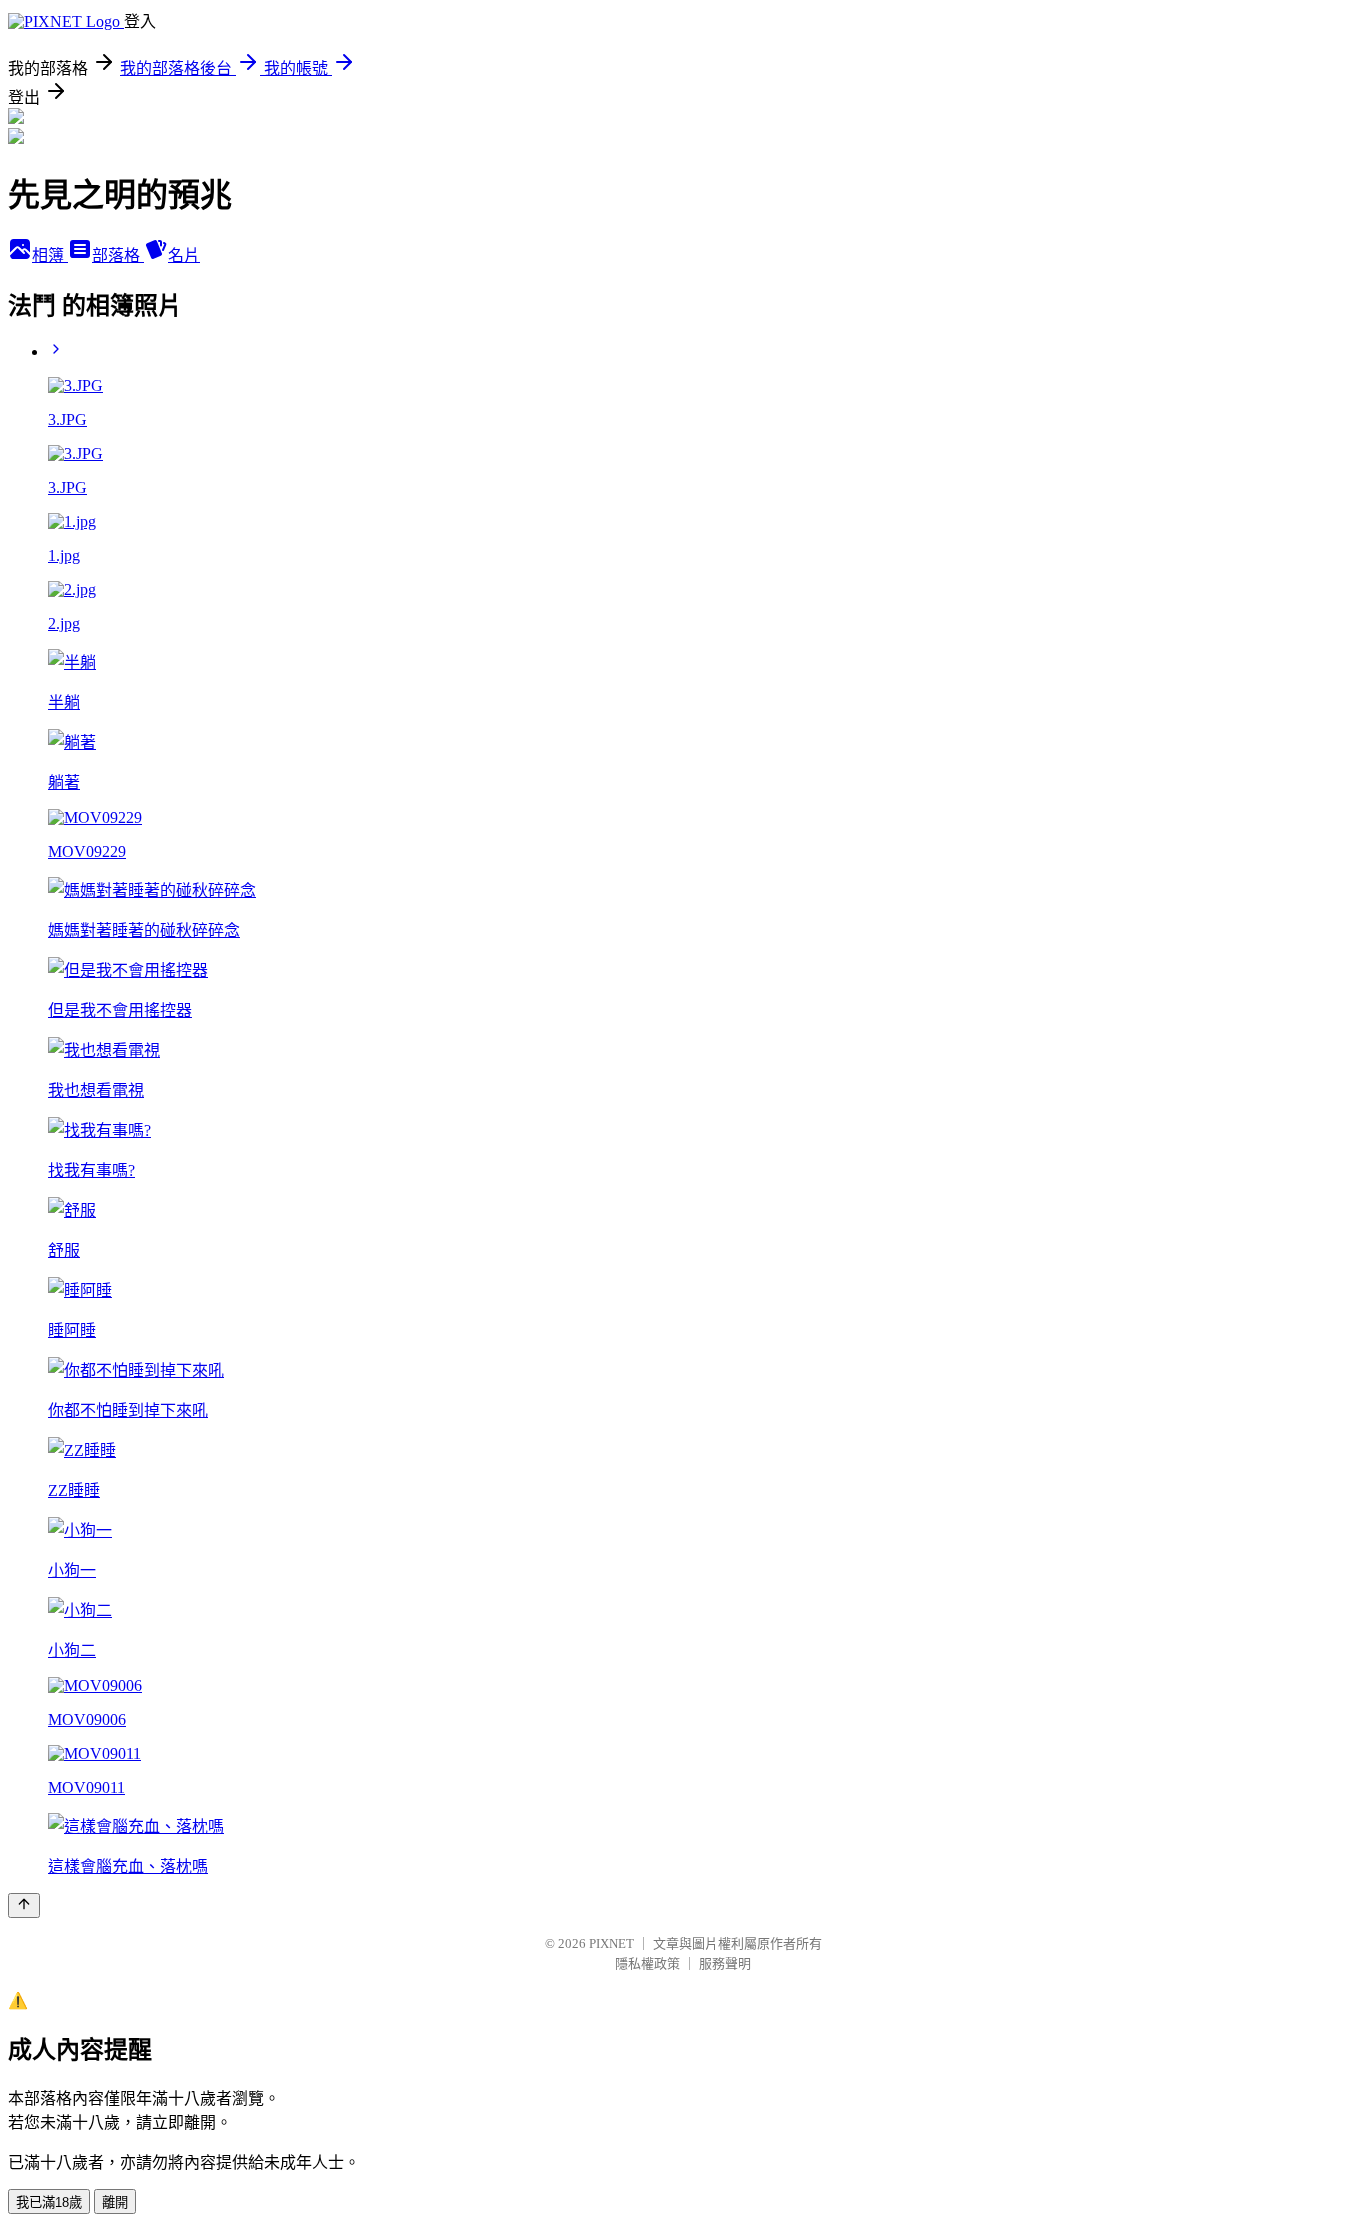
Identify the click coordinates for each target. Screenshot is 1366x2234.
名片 (184, 255)
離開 (115, 2202)
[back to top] (24, 1905)
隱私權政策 (647, 1963)
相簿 (50, 255)
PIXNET (611, 1943)
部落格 (118, 255)
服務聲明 (725, 1963)
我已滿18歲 (49, 2202)
